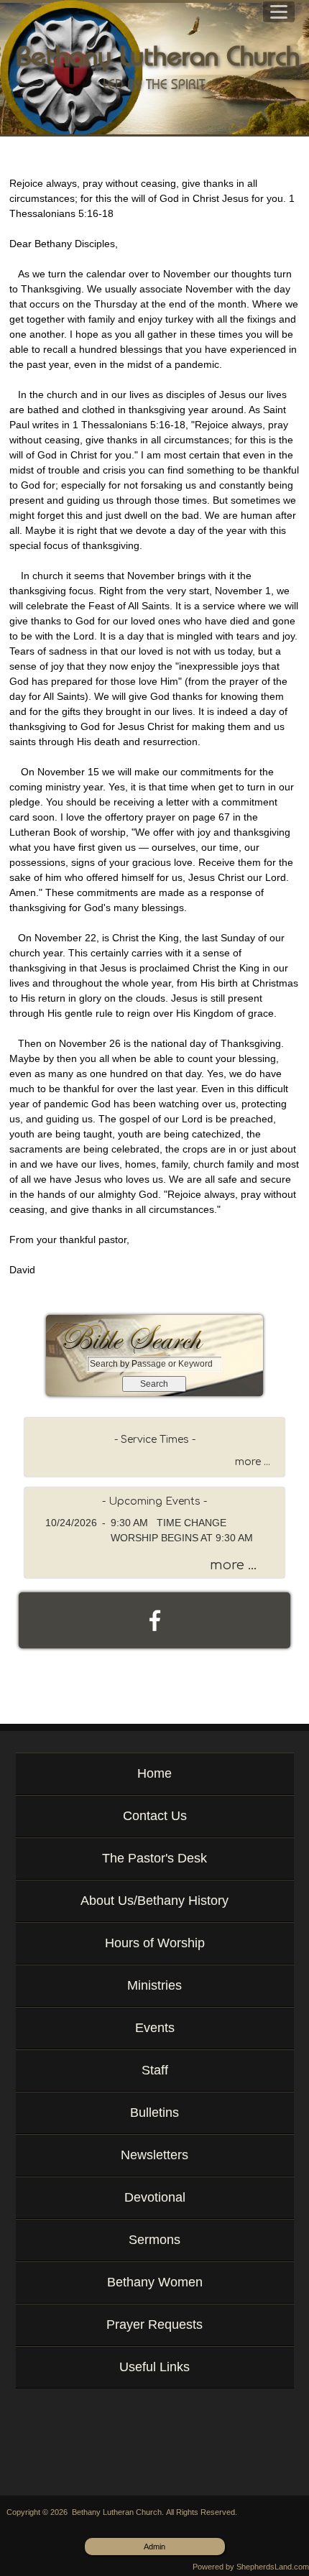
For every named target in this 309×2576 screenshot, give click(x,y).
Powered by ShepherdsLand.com (251, 2567)
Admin (154, 2547)
